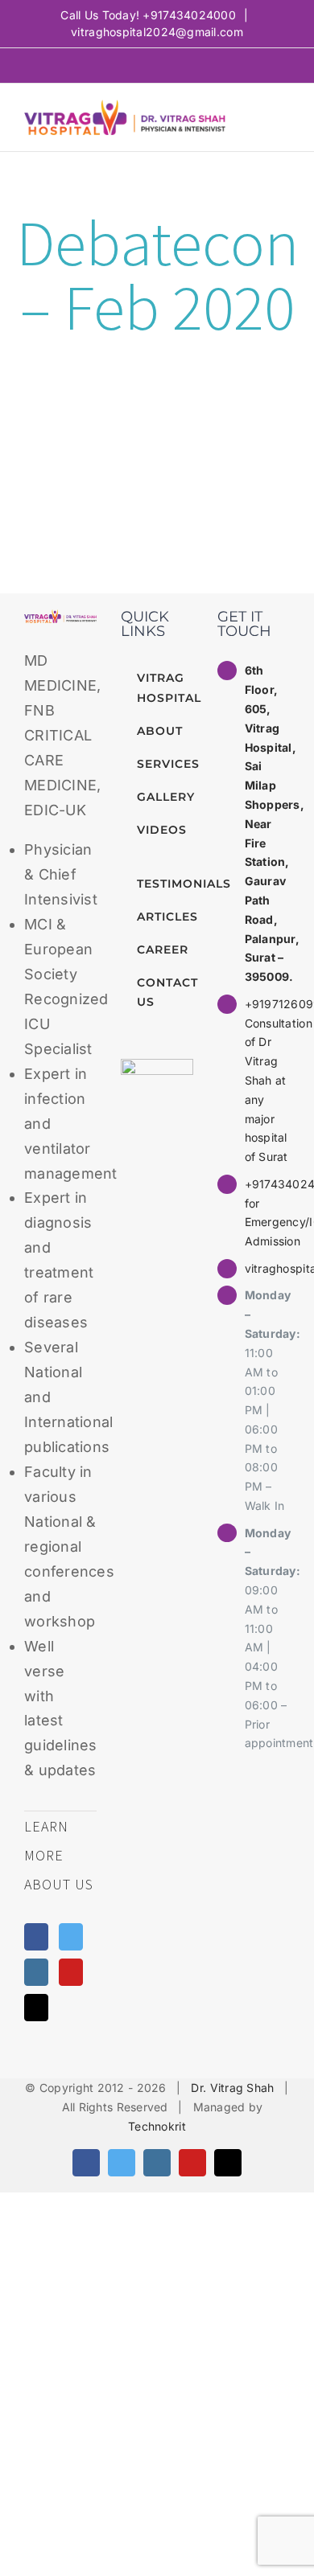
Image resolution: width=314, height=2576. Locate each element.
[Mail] (36, 2008)
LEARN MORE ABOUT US (59, 1855)
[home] (60, 621)
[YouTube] (71, 1972)
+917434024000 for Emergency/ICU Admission (267, 1212)
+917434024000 (189, 15)
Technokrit (157, 2126)
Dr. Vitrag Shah (232, 2088)
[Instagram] (36, 1972)
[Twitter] (71, 1937)
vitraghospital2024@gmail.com (157, 32)
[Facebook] (36, 1937)
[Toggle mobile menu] (283, 118)
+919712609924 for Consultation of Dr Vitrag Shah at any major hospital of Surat (267, 1080)
